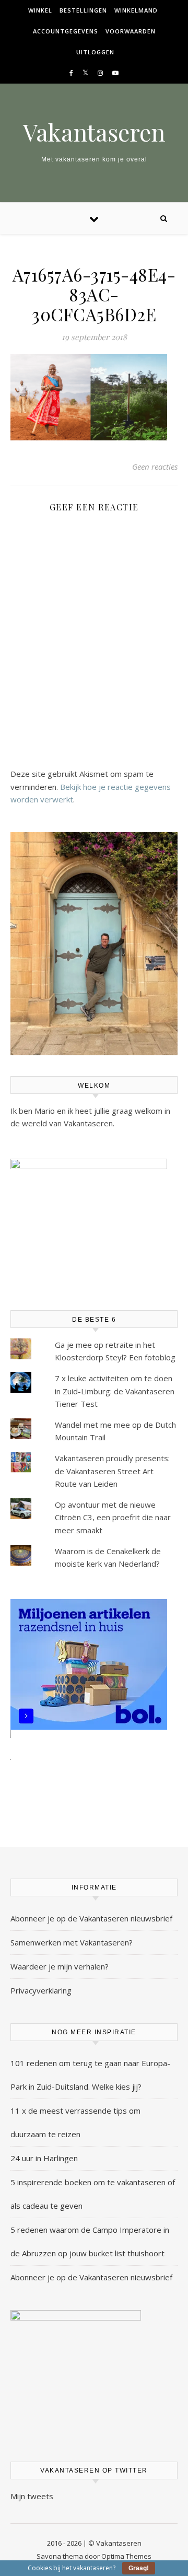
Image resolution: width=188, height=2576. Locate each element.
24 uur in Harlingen (44, 2158)
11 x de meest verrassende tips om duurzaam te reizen (75, 2122)
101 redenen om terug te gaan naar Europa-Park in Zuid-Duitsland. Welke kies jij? (90, 2075)
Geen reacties (155, 467)
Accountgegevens (66, 31)
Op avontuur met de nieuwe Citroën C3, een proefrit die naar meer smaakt (113, 1517)
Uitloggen (95, 52)
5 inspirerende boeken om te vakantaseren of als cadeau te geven (93, 2194)
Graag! (139, 2568)
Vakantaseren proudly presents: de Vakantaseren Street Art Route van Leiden (112, 1471)
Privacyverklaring (41, 1990)
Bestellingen (83, 10)
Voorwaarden (131, 31)
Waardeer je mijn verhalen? (60, 1966)
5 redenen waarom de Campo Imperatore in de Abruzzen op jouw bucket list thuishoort (90, 2241)
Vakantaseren (94, 132)
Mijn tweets (32, 2496)
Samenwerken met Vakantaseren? (72, 1942)
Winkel (40, 10)
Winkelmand (136, 10)
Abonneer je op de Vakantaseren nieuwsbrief (91, 1918)
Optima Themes (126, 2556)
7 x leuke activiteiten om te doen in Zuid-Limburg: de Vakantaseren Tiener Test (115, 1391)
